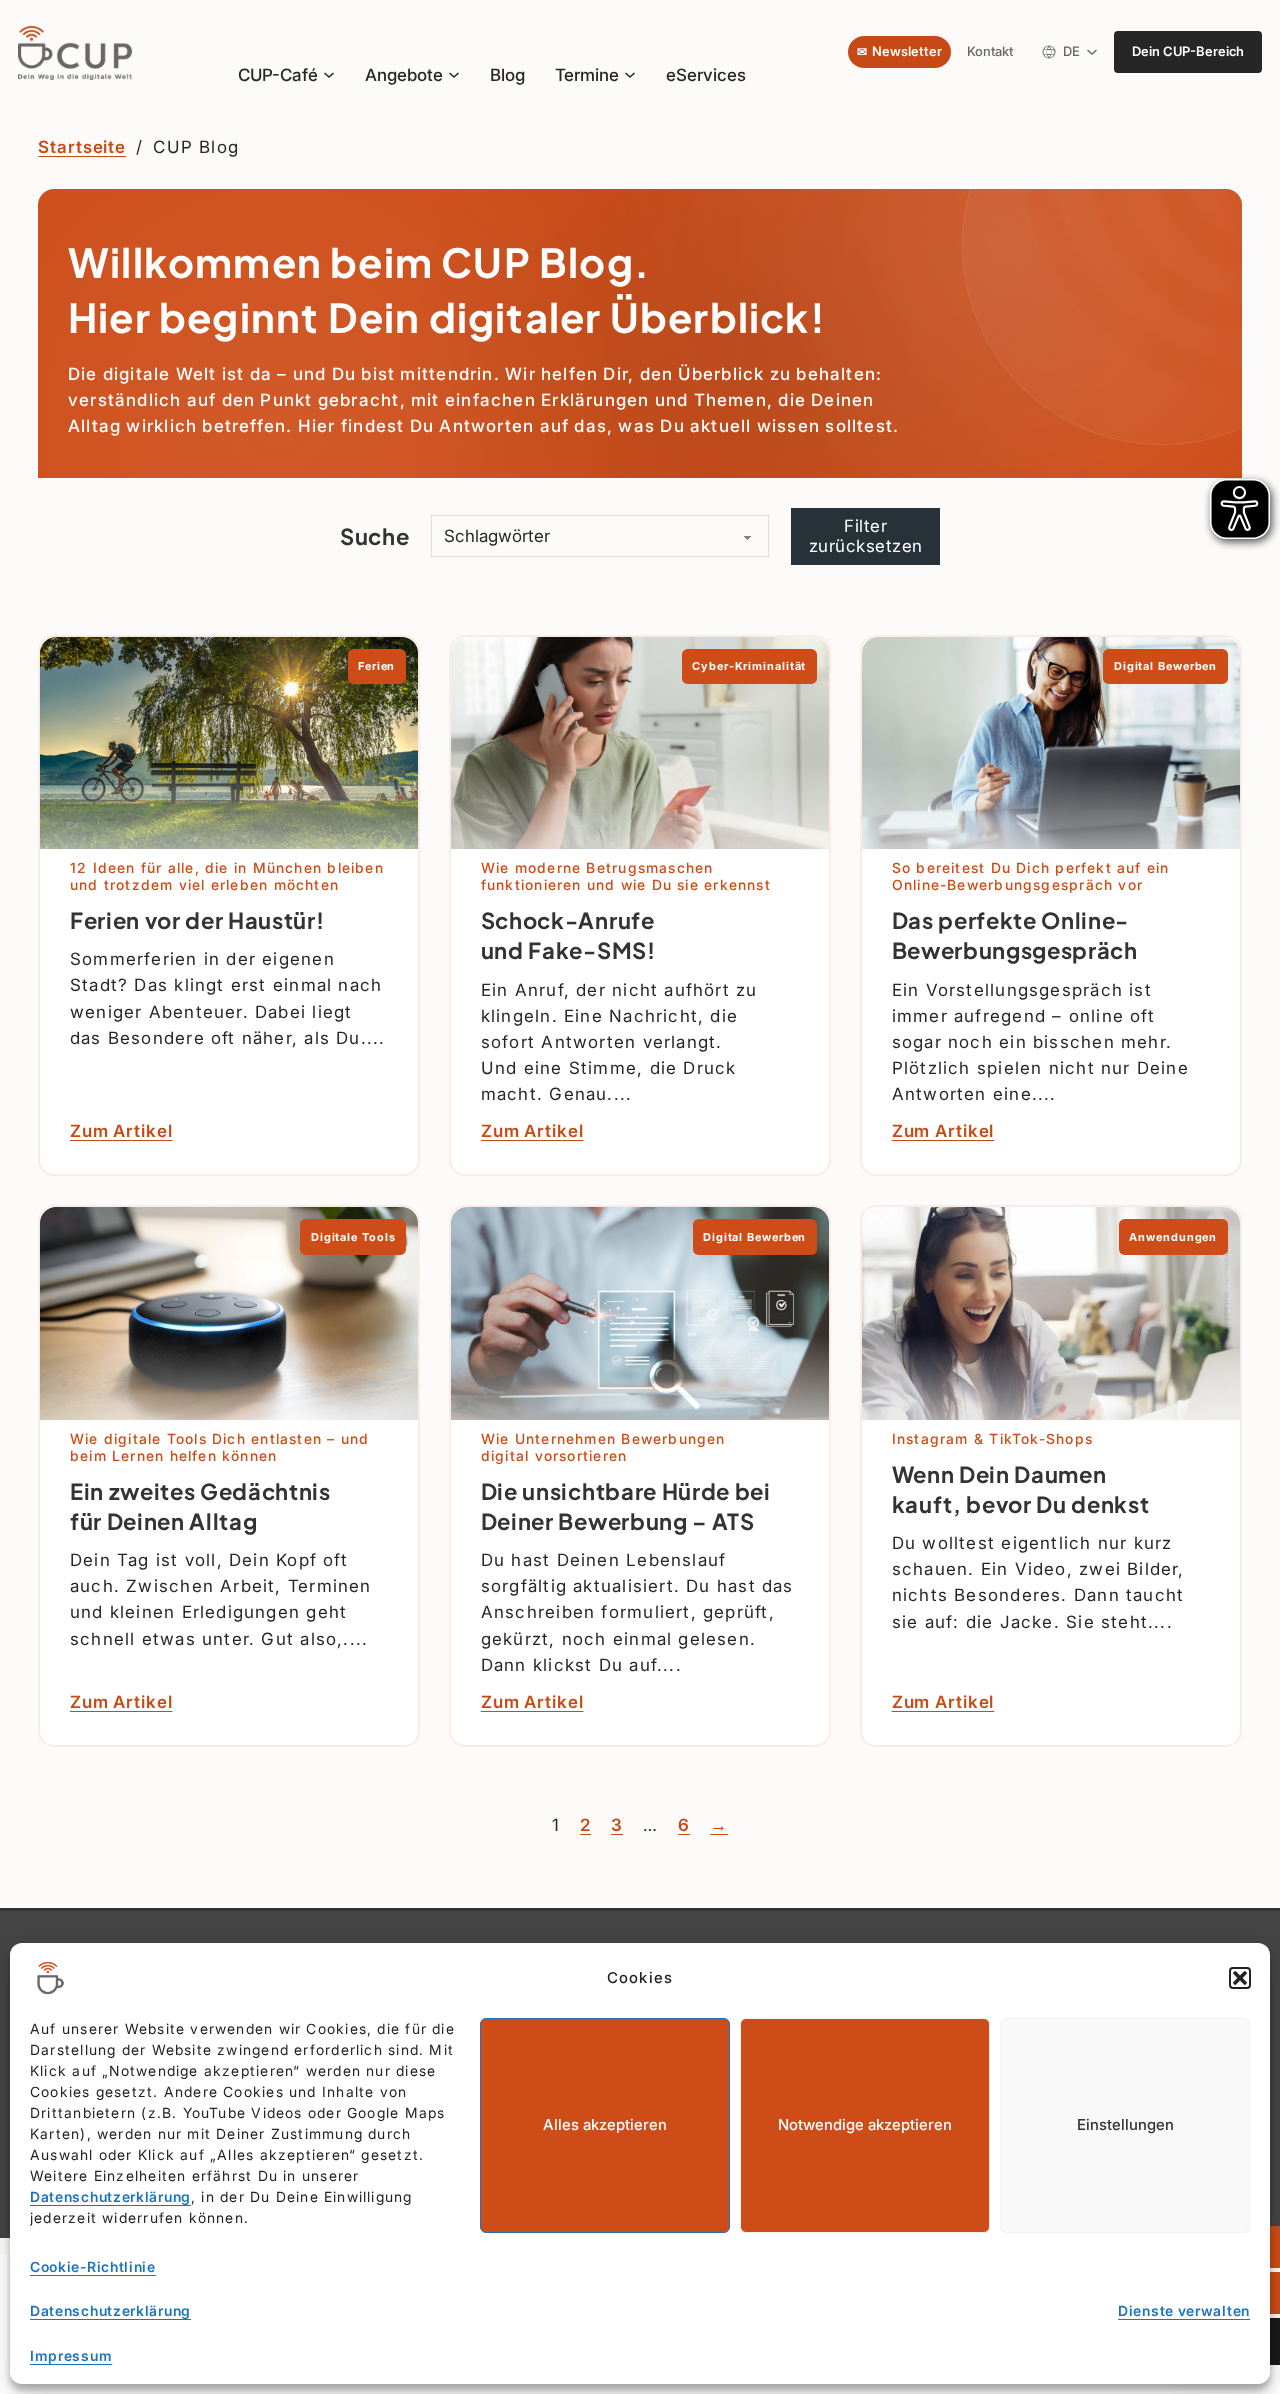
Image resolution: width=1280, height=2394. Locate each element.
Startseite (82, 146)
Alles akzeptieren (605, 2124)
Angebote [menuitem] (404, 75)
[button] (1240, 1978)
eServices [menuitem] (706, 74)
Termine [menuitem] (587, 75)
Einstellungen (1125, 2124)
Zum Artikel (121, 1130)
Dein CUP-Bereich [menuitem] (1188, 51)
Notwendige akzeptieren (865, 2124)
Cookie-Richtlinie (93, 2266)
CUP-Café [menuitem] (278, 74)
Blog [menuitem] (507, 74)
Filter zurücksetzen (866, 535)
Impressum (71, 2355)
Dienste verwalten (1184, 2310)
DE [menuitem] (1075, 55)
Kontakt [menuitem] (990, 51)
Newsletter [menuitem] (907, 51)
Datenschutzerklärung (110, 2196)
